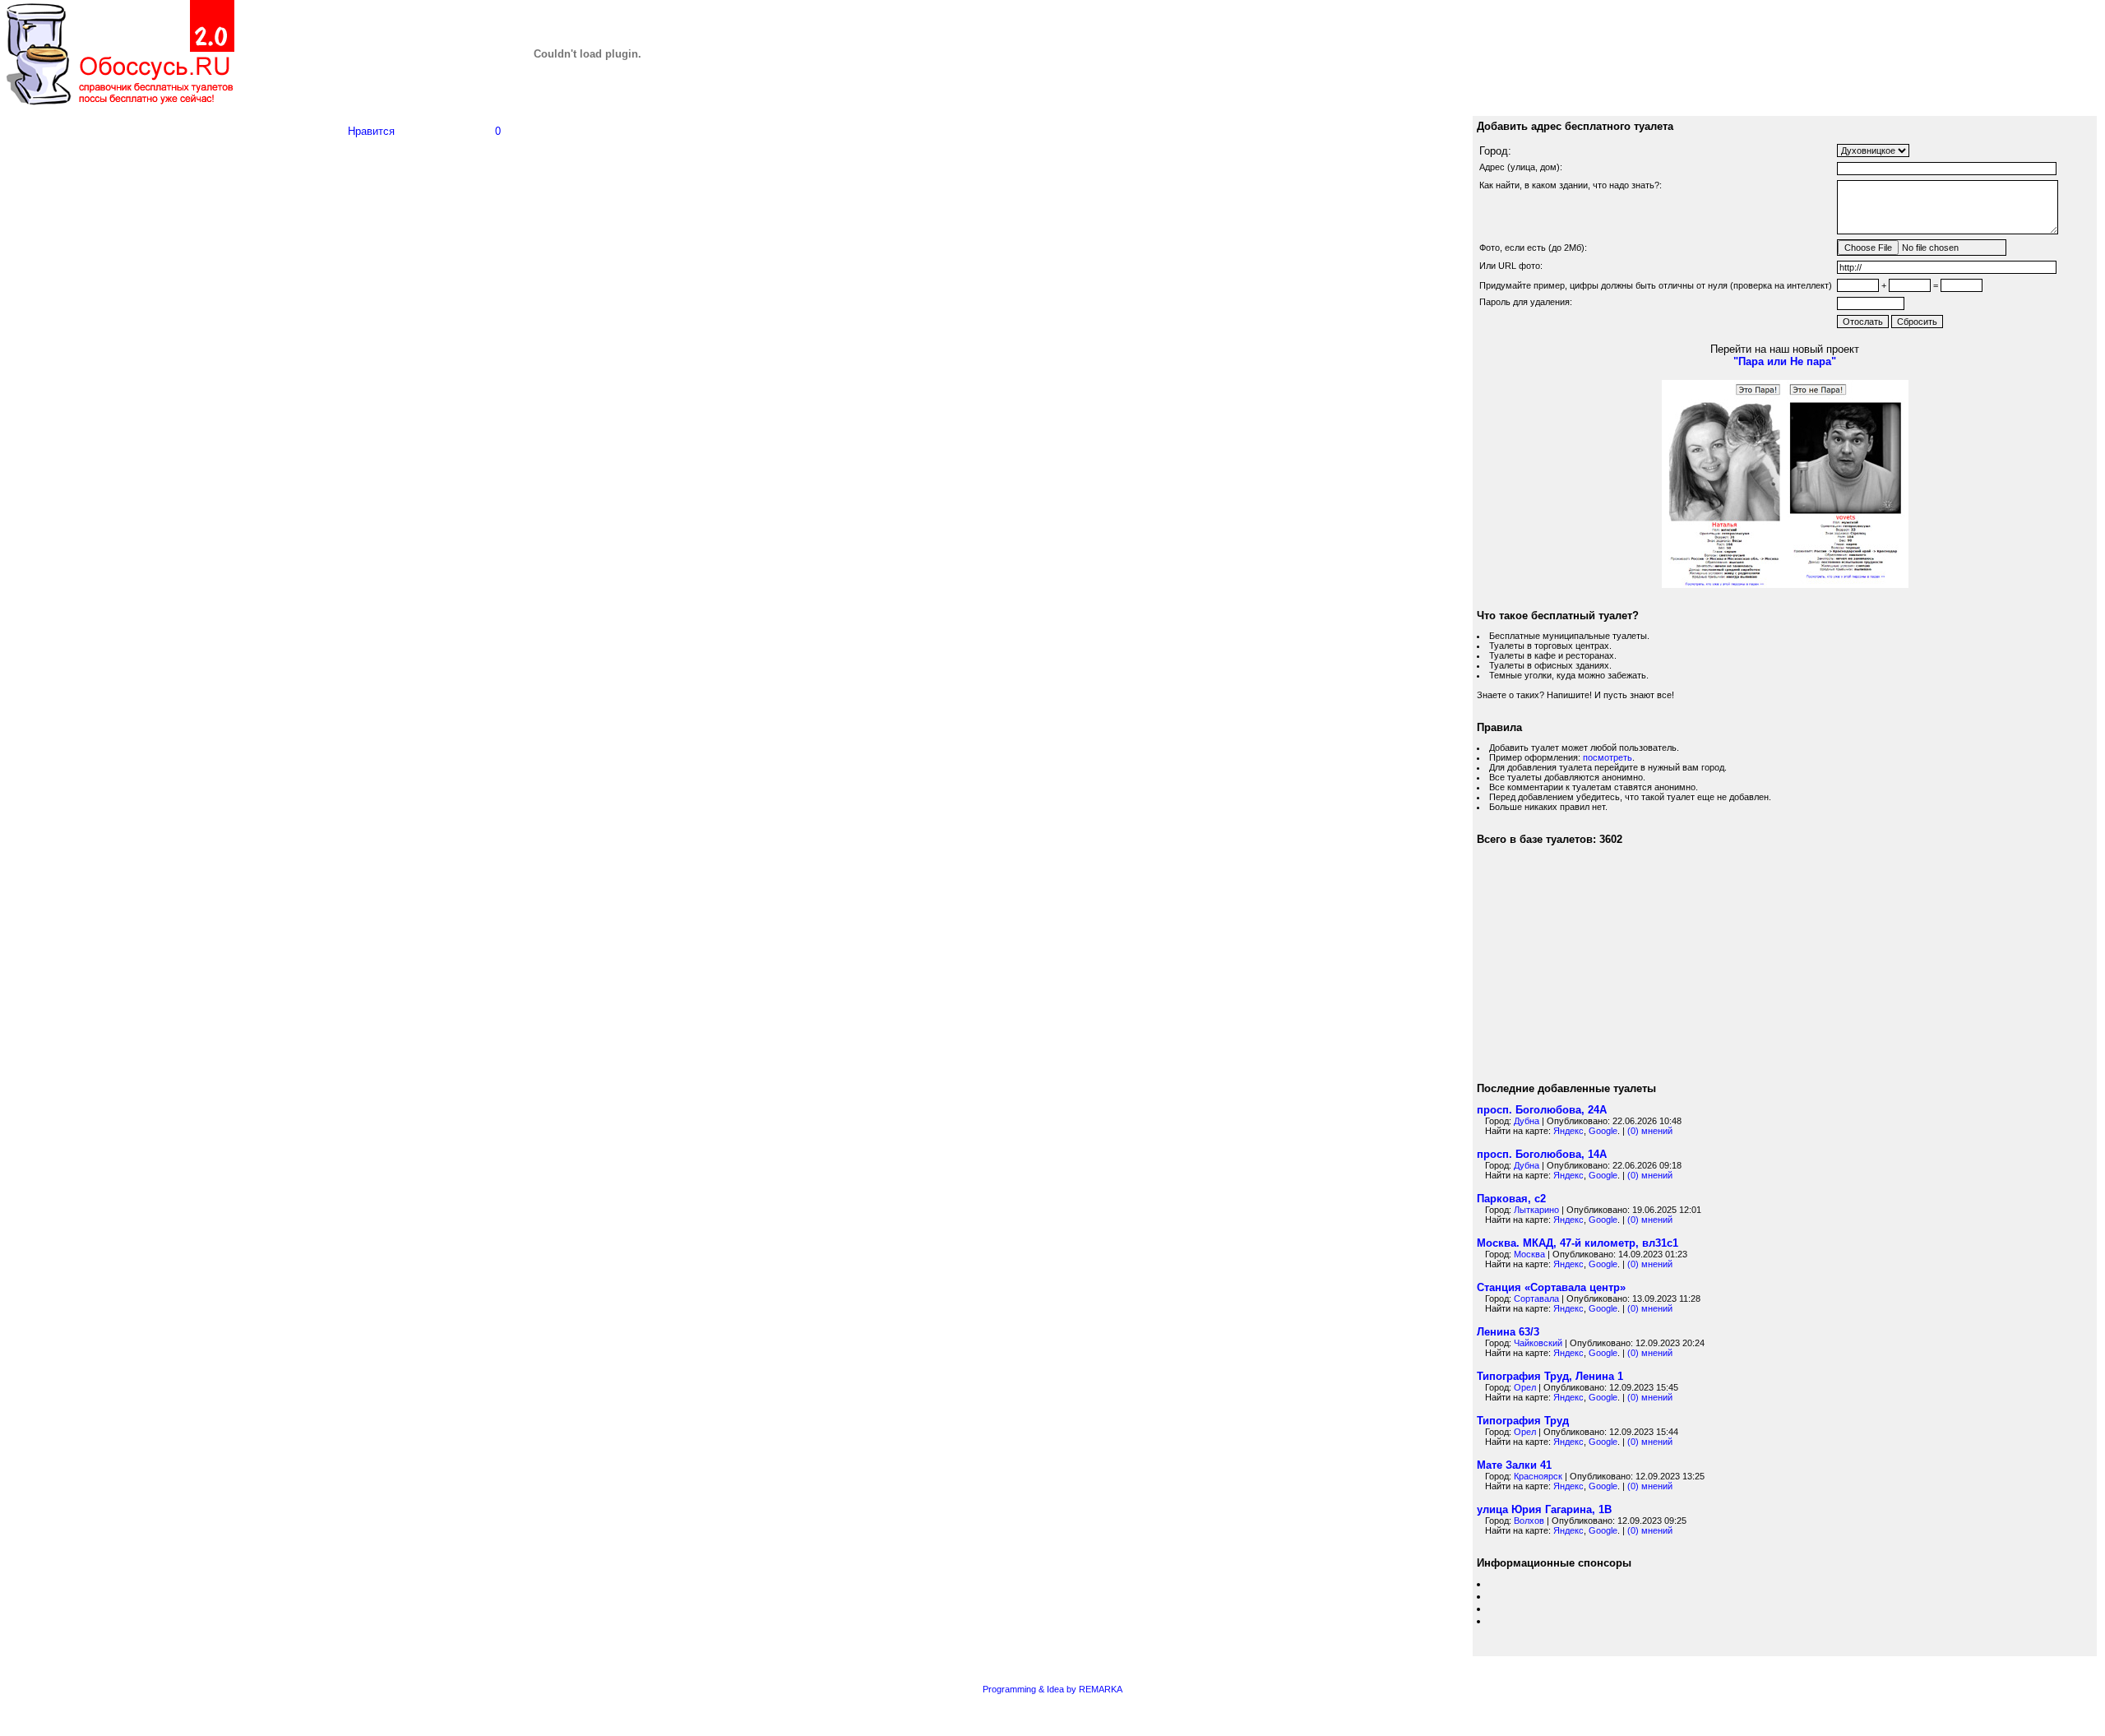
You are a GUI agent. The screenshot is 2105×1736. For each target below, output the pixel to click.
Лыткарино (1536, 1210)
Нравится (371, 131)
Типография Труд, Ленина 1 (1550, 1376)
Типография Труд (1523, 1421)
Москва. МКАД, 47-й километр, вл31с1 (1578, 1243)
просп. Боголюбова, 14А (1542, 1154)
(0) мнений (1650, 1131)
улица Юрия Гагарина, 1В (1544, 1509)
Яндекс (1568, 1131)
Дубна (1527, 1121)
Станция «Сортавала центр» (1551, 1287)
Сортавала (1536, 1299)
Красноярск (1538, 1476)
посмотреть (1608, 757)
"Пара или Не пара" (1785, 361)
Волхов (1529, 1521)
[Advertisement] (205, 710)
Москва (1529, 1254)
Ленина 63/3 (1508, 1332)
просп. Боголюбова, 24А (1542, 1110)
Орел (1525, 1387)
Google (1603, 1131)
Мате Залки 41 (1514, 1465)
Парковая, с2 (1511, 1199)
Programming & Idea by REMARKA (1052, 1689)
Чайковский (1538, 1343)
